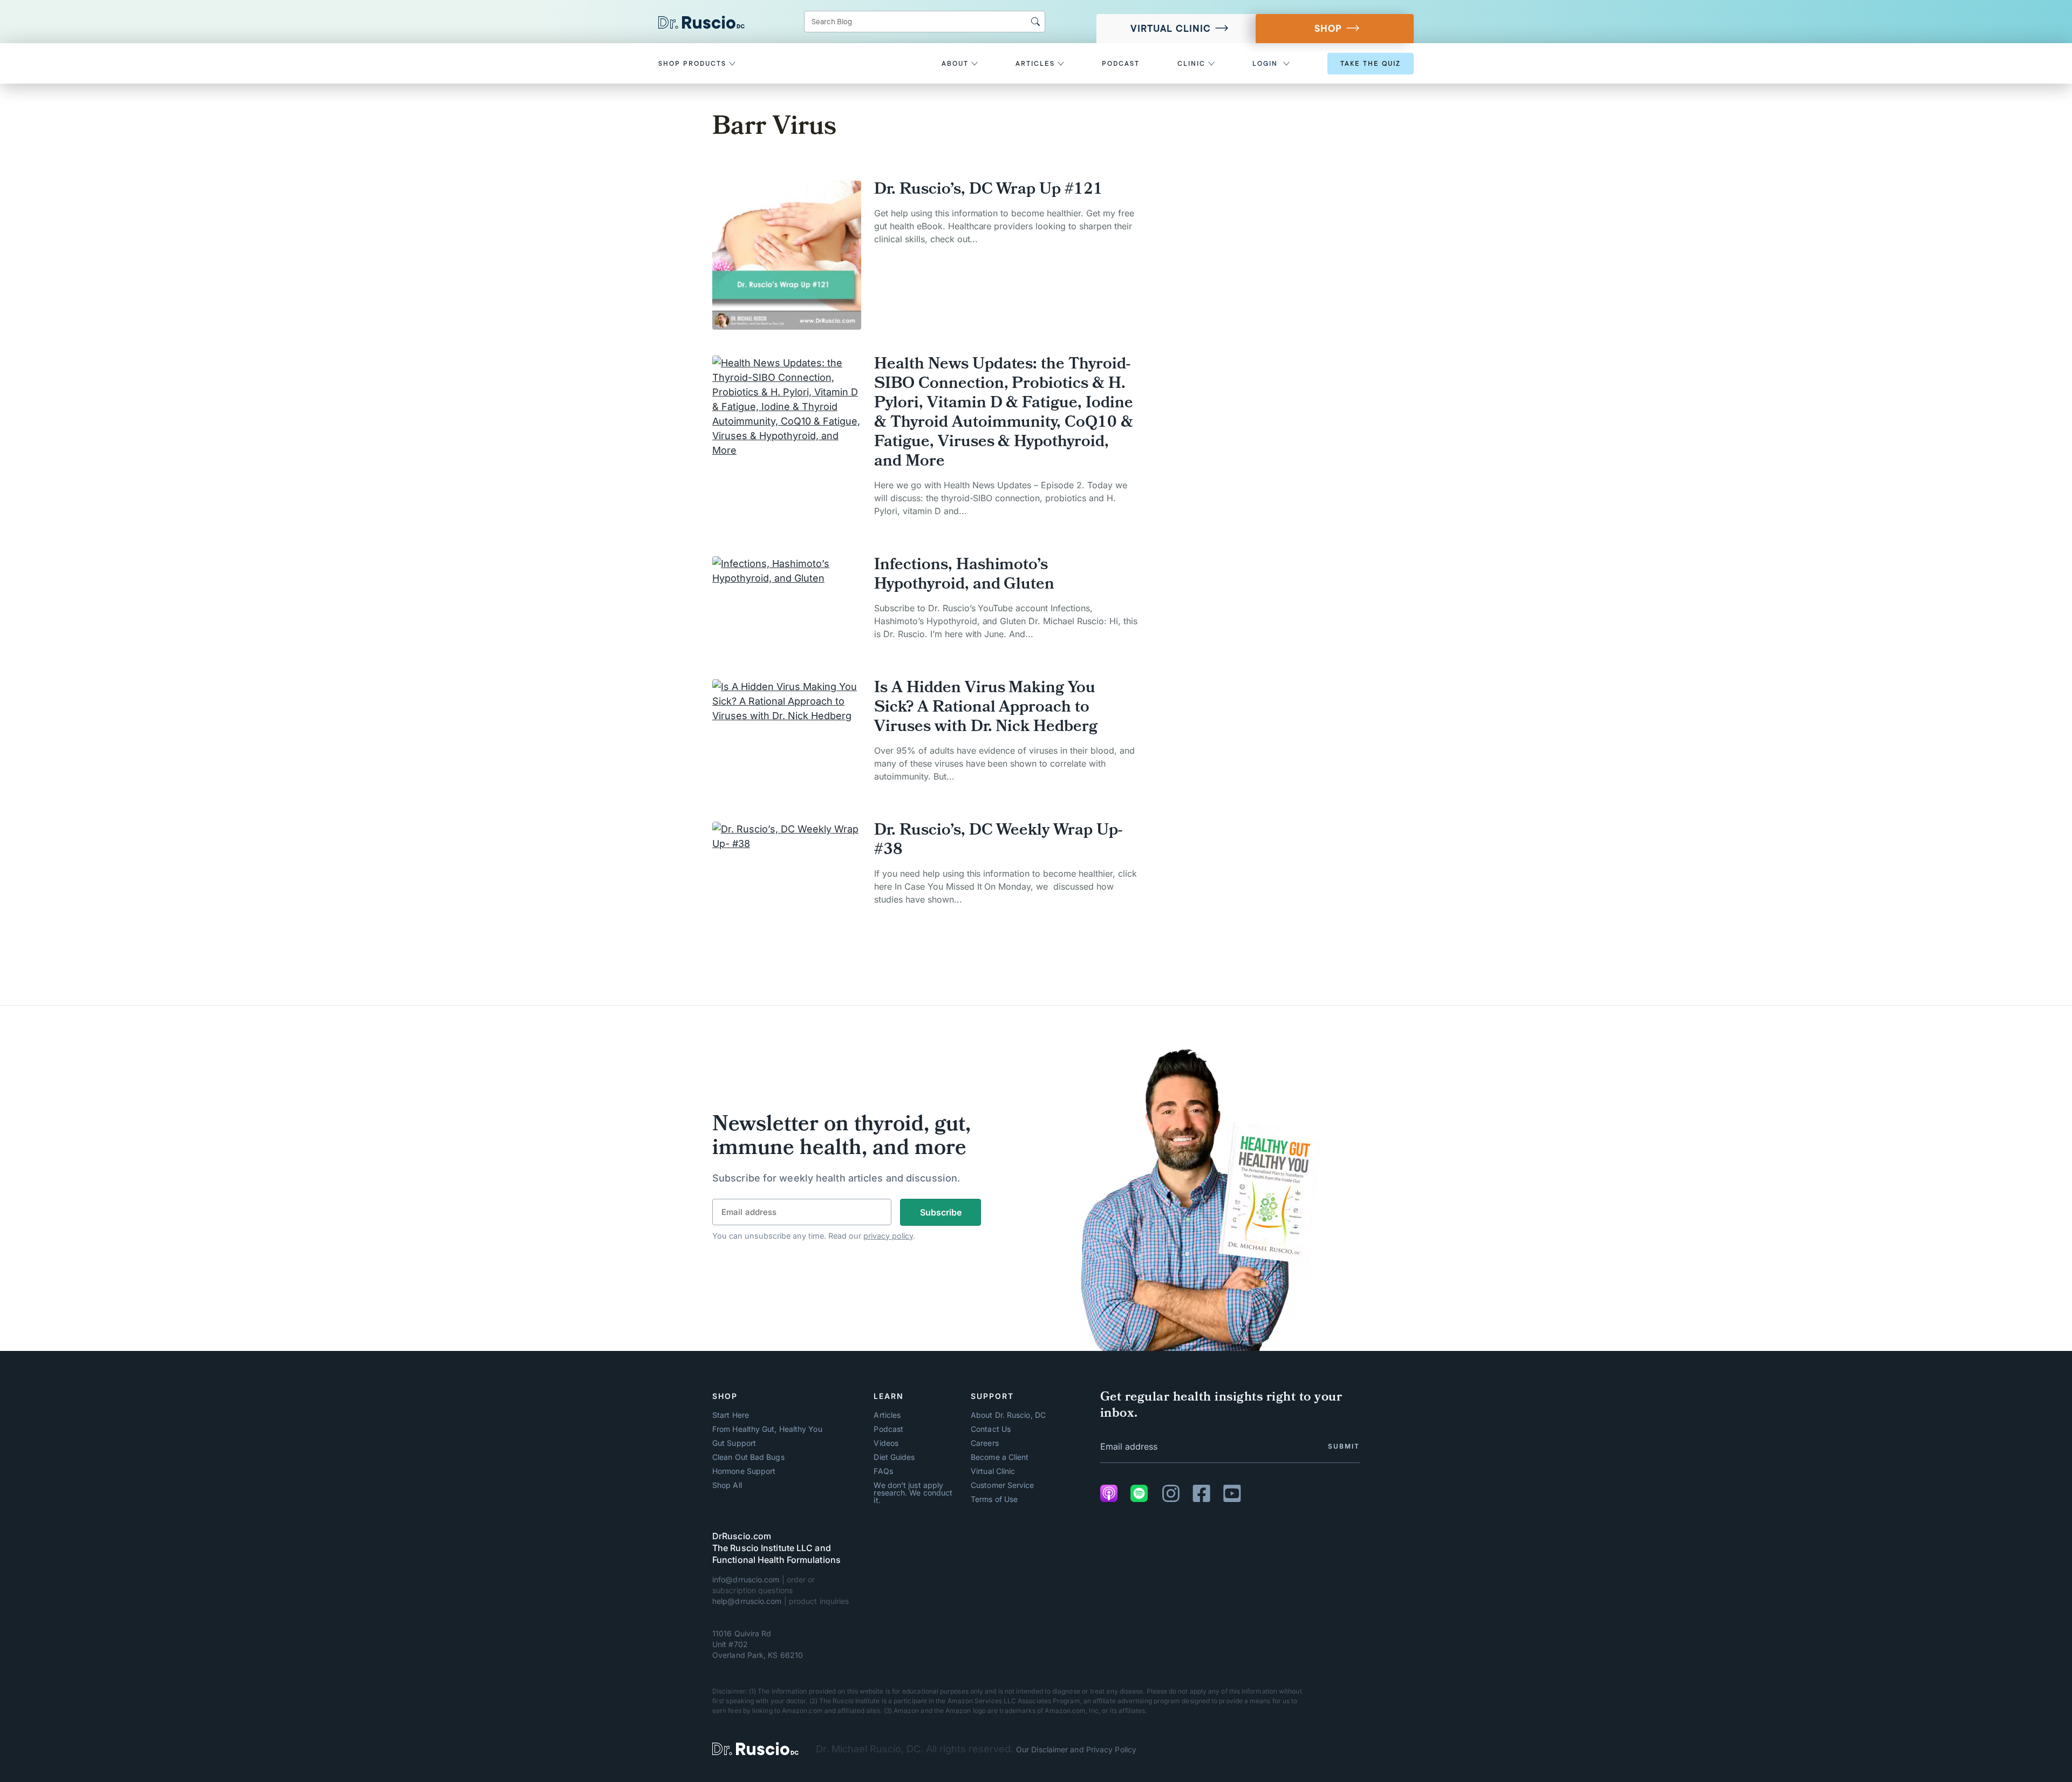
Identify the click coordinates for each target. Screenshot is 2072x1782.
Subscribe (941, 1212)
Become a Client (1000, 1457)
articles (1037, 64)
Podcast (888, 1429)
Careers (985, 1443)
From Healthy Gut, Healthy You (767, 1429)
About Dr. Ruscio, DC (1008, 1415)
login (1265, 64)
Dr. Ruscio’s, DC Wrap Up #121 (989, 190)
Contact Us (991, 1429)
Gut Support (734, 1443)
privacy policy (888, 1236)
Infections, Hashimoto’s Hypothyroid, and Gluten (964, 576)
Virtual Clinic (1171, 29)
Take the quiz (1371, 64)
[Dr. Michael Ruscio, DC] (755, 1749)
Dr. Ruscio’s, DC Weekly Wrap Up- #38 (998, 841)
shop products (694, 64)
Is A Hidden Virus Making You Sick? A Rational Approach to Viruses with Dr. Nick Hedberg (986, 708)
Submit (1344, 1446)
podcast (1121, 64)
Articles (887, 1415)
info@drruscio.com (746, 1579)
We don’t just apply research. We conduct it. (913, 1493)
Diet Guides (894, 1457)
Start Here (731, 1415)
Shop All (727, 1485)
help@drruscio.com (747, 1601)
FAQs (883, 1471)
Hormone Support (744, 1471)
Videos (886, 1443)
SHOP (1328, 29)
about (956, 64)
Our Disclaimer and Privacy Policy (1076, 1749)
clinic (1193, 64)
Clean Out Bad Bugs (748, 1457)
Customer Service (1002, 1485)
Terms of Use (994, 1499)
